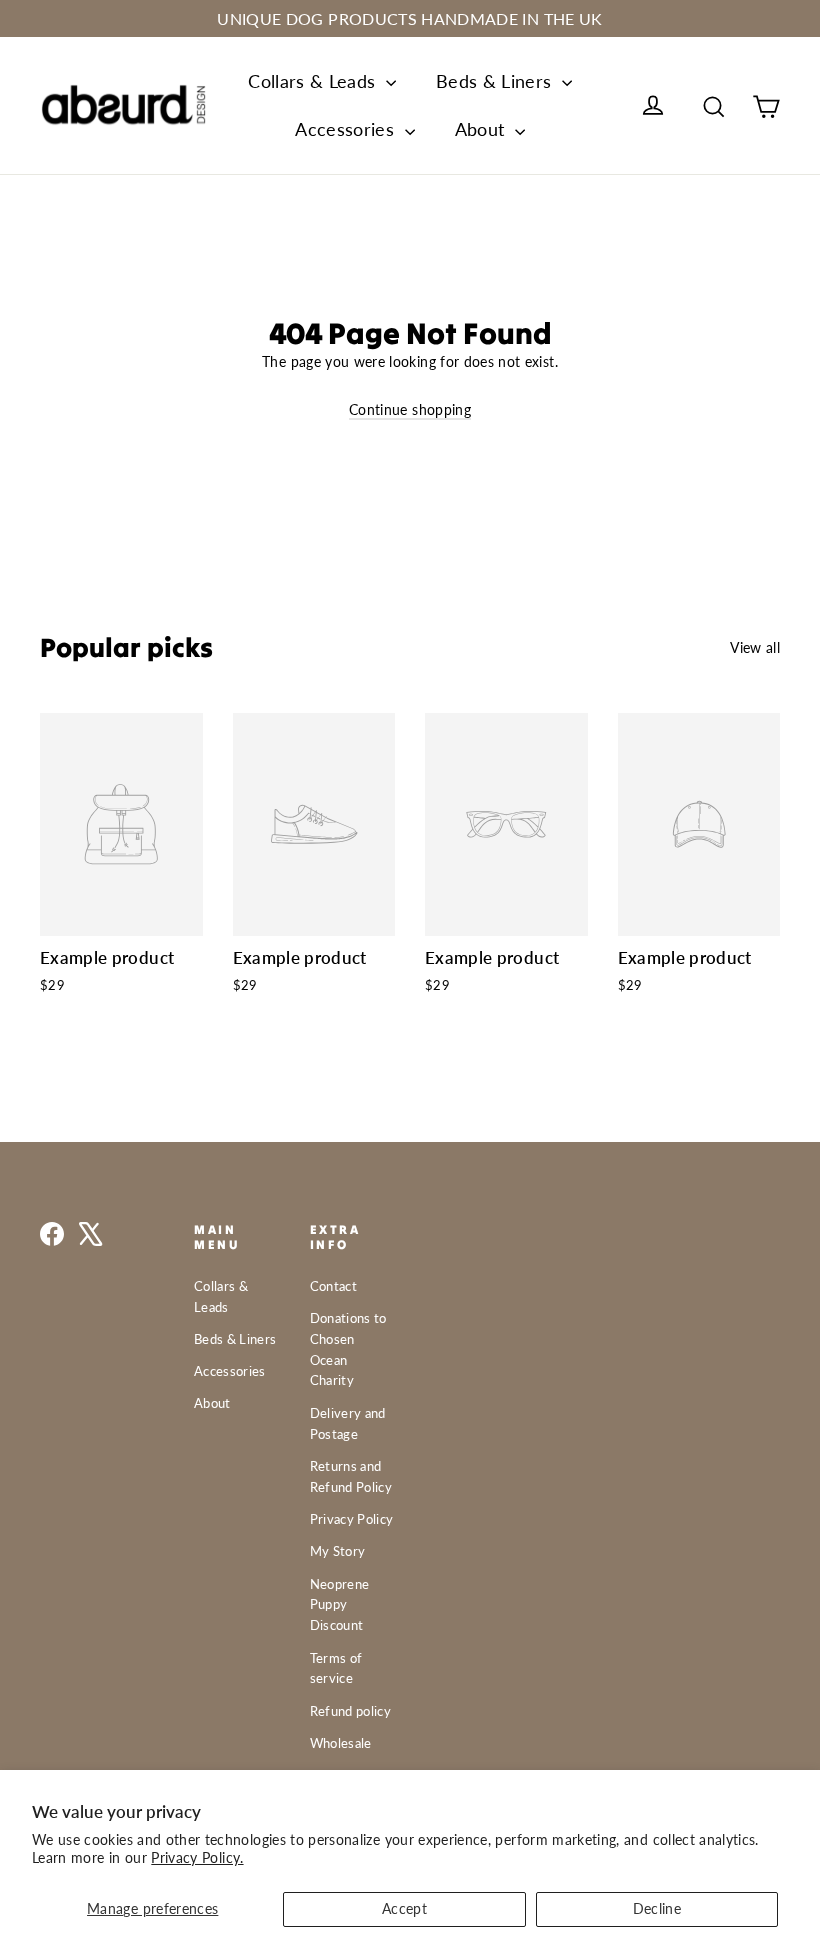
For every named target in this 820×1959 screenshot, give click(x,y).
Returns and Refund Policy (351, 1476)
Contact (333, 1286)
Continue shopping (410, 409)
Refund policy (351, 1711)
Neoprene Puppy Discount (340, 1605)
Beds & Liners (496, 81)
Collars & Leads (314, 81)
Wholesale (341, 1743)
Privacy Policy (352, 1519)
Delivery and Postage (348, 1423)
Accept (404, 1908)
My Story (338, 1551)
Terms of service (336, 1668)
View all (755, 647)
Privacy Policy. (197, 1857)
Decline (657, 1908)
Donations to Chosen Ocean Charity (348, 1349)
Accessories (347, 129)
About (482, 129)
